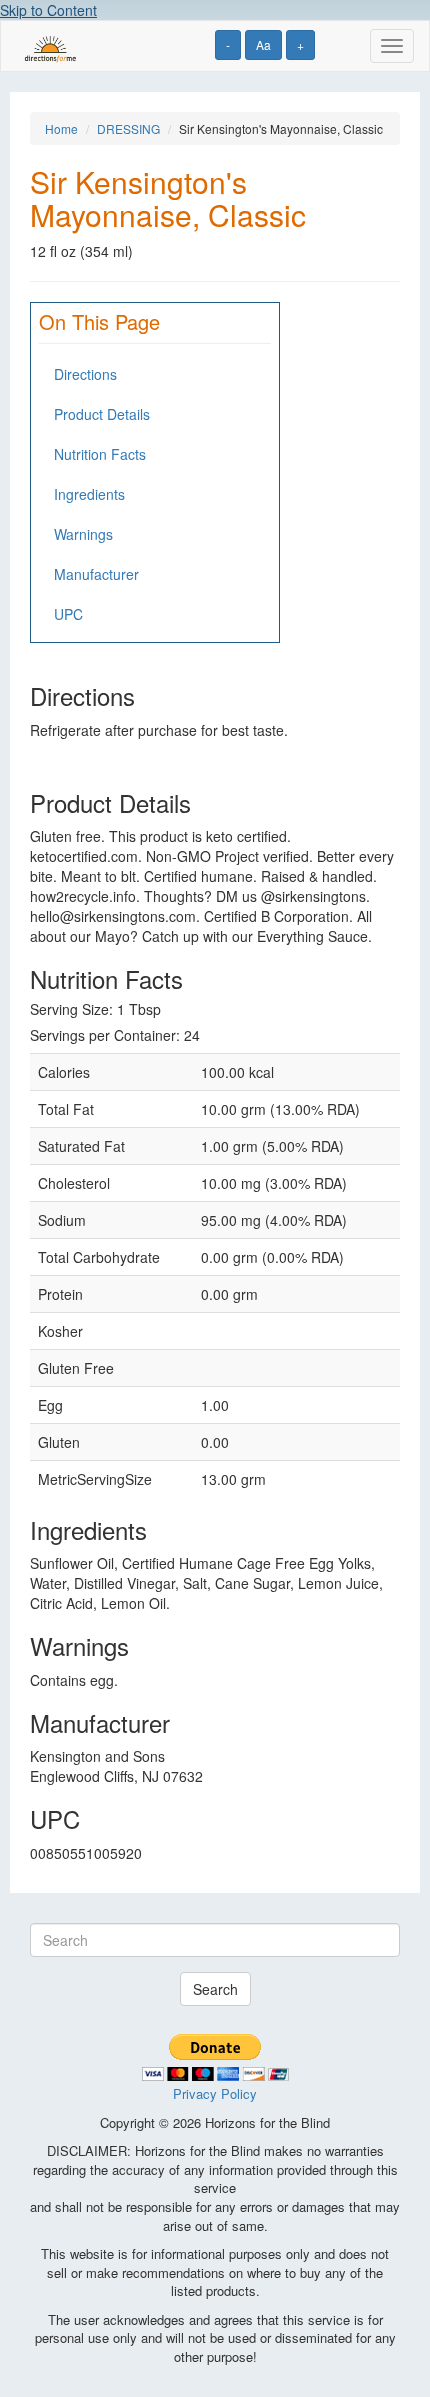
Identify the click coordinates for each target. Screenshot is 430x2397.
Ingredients (89, 494)
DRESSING (128, 128)
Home (61, 128)
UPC (68, 614)
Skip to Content (48, 10)
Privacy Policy (215, 2093)
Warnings (83, 534)
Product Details (102, 414)
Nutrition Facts (100, 454)
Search (215, 1989)
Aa (263, 44)
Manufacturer (96, 574)
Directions (85, 374)
